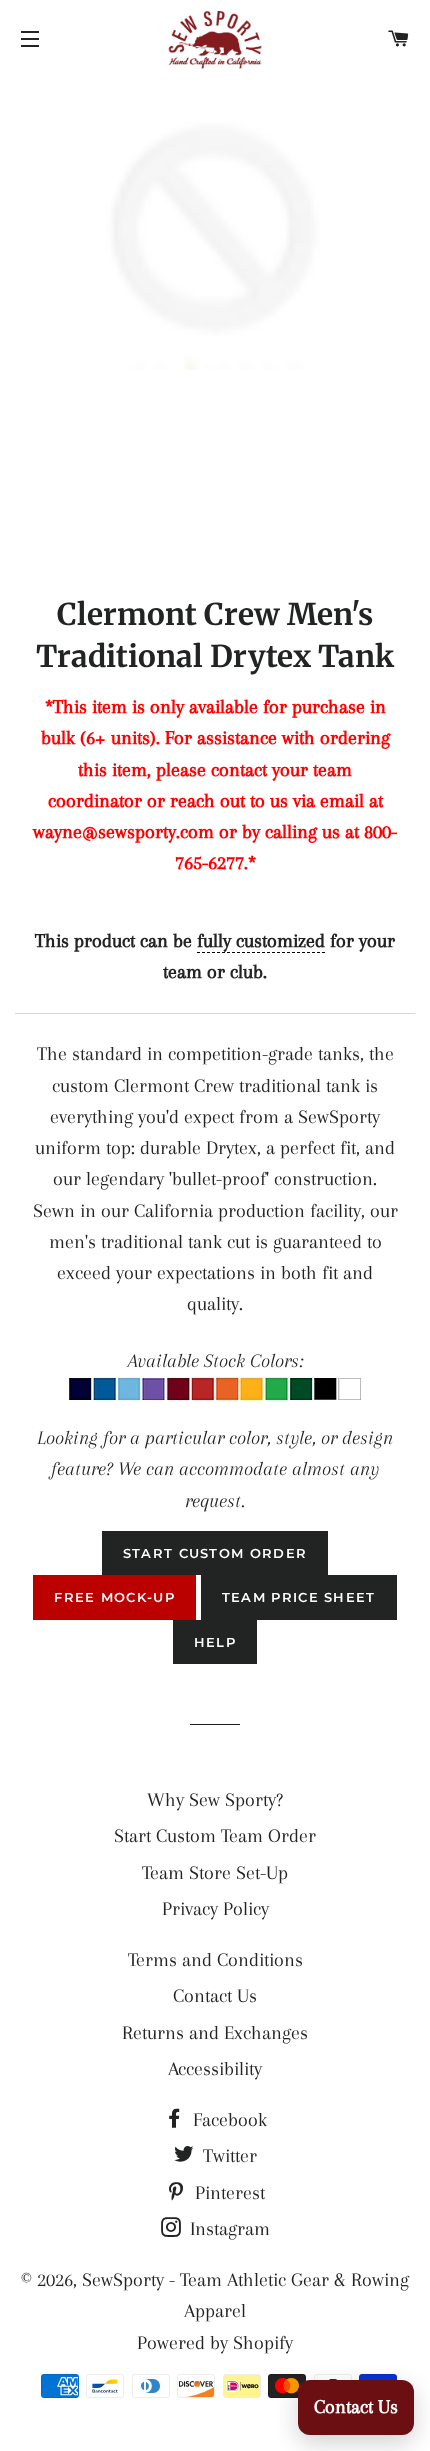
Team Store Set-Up (215, 1873)
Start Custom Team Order (215, 1836)
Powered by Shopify (215, 2343)
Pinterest (227, 2193)
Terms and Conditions (215, 1960)
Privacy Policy (215, 1909)
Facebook (227, 2120)
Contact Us (215, 1996)
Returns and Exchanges (215, 2033)
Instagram (227, 2229)
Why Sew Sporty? (215, 1800)
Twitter (227, 2156)
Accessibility (215, 2069)
